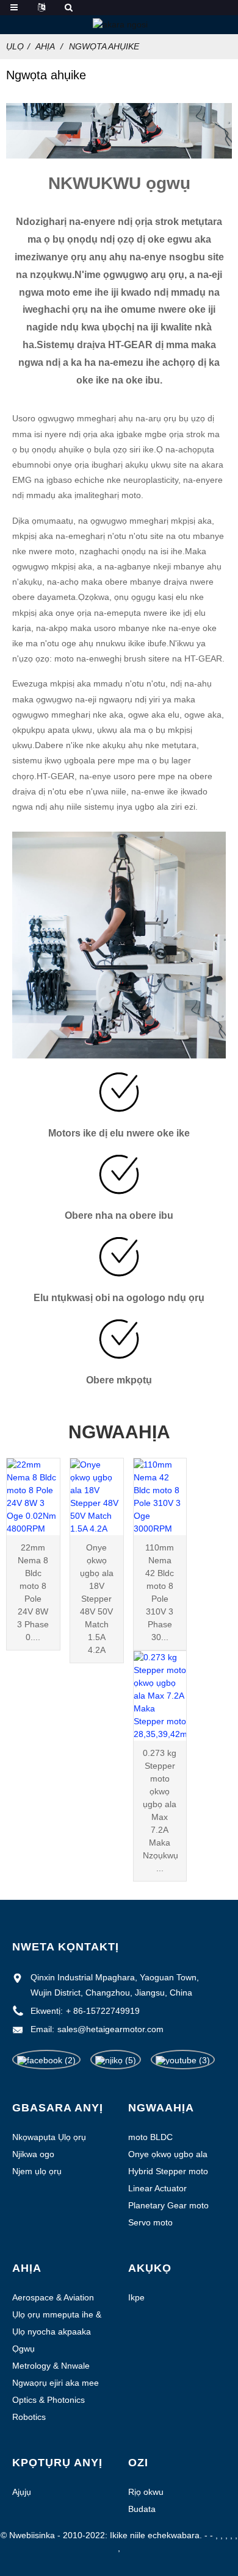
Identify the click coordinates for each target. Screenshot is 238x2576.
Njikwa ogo (33, 2154)
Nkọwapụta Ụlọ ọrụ (49, 2137)
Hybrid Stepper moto (168, 2171)
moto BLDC (150, 2137)
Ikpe (136, 2297)
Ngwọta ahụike (104, 46)
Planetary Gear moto (168, 2205)
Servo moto (150, 2222)
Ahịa (45, 46)
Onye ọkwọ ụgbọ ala (168, 2154)
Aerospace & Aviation (53, 2297)
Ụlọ (15, 46)
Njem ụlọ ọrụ (37, 2171)
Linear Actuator (157, 2188)
